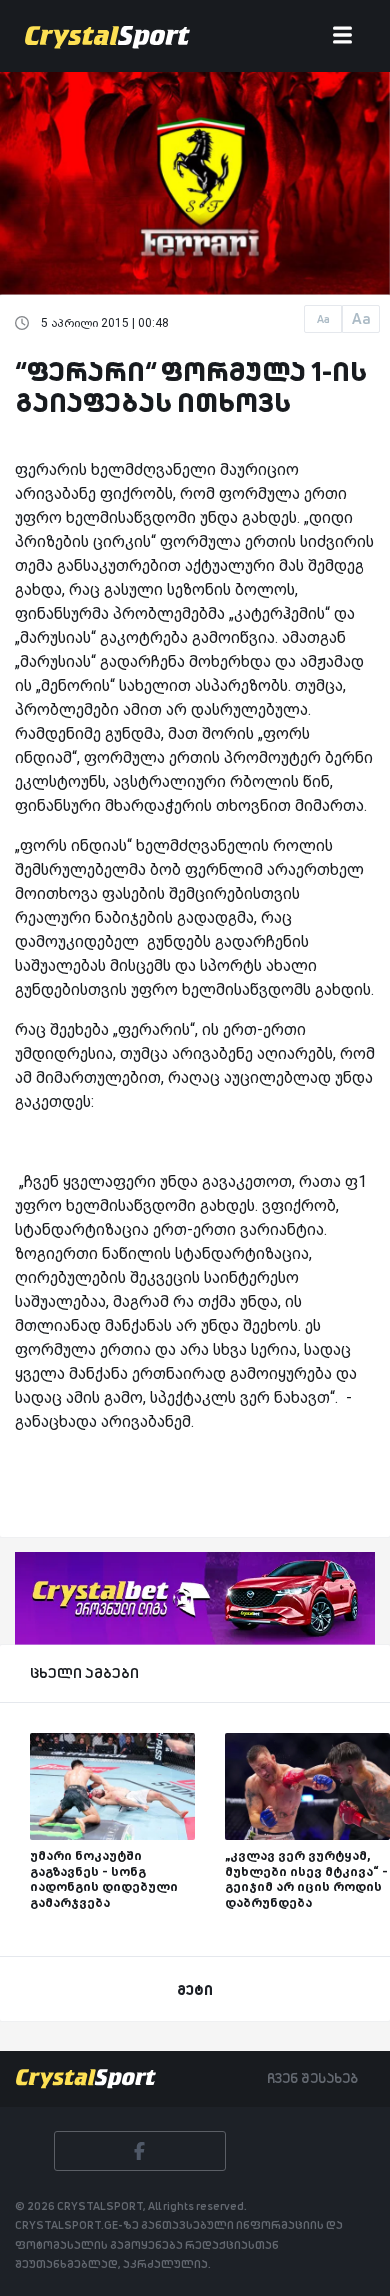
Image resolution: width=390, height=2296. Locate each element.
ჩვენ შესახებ (312, 2078)
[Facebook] (140, 2151)
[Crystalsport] (107, 36)
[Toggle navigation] (342, 36)
